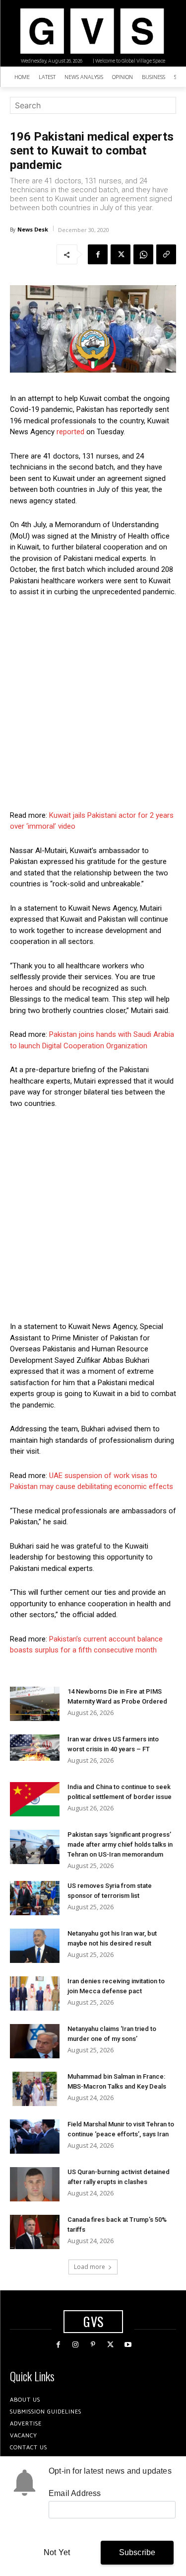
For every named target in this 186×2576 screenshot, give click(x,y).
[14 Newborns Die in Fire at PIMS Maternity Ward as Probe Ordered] (35, 1704)
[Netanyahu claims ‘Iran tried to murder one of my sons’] (35, 2041)
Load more (90, 2267)
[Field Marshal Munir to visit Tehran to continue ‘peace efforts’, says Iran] (35, 2137)
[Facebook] (98, 254)
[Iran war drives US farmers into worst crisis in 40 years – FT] (35, 1748)
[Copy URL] (166, 254)
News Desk (33, 229)
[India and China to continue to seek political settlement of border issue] (35, 1799)
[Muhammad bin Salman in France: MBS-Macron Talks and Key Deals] (35, 2089)
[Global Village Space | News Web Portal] (92, 31)
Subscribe (137, 2552)
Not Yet (57, 2552)
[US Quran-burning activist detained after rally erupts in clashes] (35, 2184)
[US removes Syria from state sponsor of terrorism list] (35, 1898)
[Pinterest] (93, 2345)
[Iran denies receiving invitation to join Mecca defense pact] (35, 1993)
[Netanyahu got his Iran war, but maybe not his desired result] (35, 1946)
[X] (121, 254)
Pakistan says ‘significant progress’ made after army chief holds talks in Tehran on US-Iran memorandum (120, 1844)
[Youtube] (128, 2345)
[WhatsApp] (143, 254)
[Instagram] (76, 2345)
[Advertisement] (93, 704)
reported (70, 432)
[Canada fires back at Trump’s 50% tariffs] (35, 2232)
